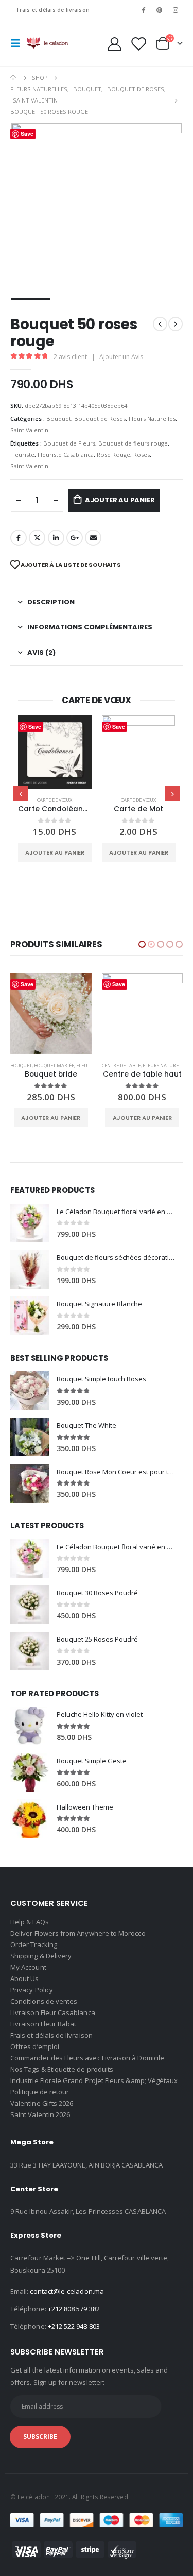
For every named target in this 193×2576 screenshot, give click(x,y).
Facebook (19, 538)
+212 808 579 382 (74, 2309)
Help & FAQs (30, 1922)
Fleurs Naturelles (152, 419)
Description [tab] (51, 602)
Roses (142, 455)
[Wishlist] (138, 44)
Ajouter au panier (120, 500)
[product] (55, 752)
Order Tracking (34, 1944)
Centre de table (30, 1065)
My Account (28, 1967)
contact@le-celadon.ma (67, 2291)
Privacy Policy (32, 1990)
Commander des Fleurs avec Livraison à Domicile (87, 2058)
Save (35, 727)
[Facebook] (143, 10)
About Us (25, 1978)
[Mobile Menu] (19, 43)
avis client (70, 357)
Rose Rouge (113, 455)
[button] (142, 944)
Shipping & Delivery (41, 1956)
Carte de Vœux (55, 800)
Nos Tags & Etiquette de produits (62, 2069)
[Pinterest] (160, 10)
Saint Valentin (29, 430)
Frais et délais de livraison (53, 10)
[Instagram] (176, 10)
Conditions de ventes (44, 2001)
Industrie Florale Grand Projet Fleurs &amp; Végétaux (94, 2080)
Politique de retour (40, 2092)
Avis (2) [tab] (41, 652)
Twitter (37, 538)
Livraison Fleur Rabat (43, 2024)
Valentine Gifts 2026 (42, 2103)
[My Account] (115, 44)
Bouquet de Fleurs (69, 443)
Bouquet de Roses (100, 419)
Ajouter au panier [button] (55, 852)
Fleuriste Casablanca (66, 455)
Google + (75, 538)
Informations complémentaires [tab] (90, 627)
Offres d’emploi (35, 2046)
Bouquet (59, 419)
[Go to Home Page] (14, 78)
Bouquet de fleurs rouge (133, 443)
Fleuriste (22, 455)
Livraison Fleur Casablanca (53, 2012)
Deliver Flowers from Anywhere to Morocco (78, 1933)
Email (93, 538)
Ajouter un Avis (121, 357)
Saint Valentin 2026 (40, 2114)
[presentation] (21, 794)
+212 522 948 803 (74, 2326)
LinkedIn (56, 538)
